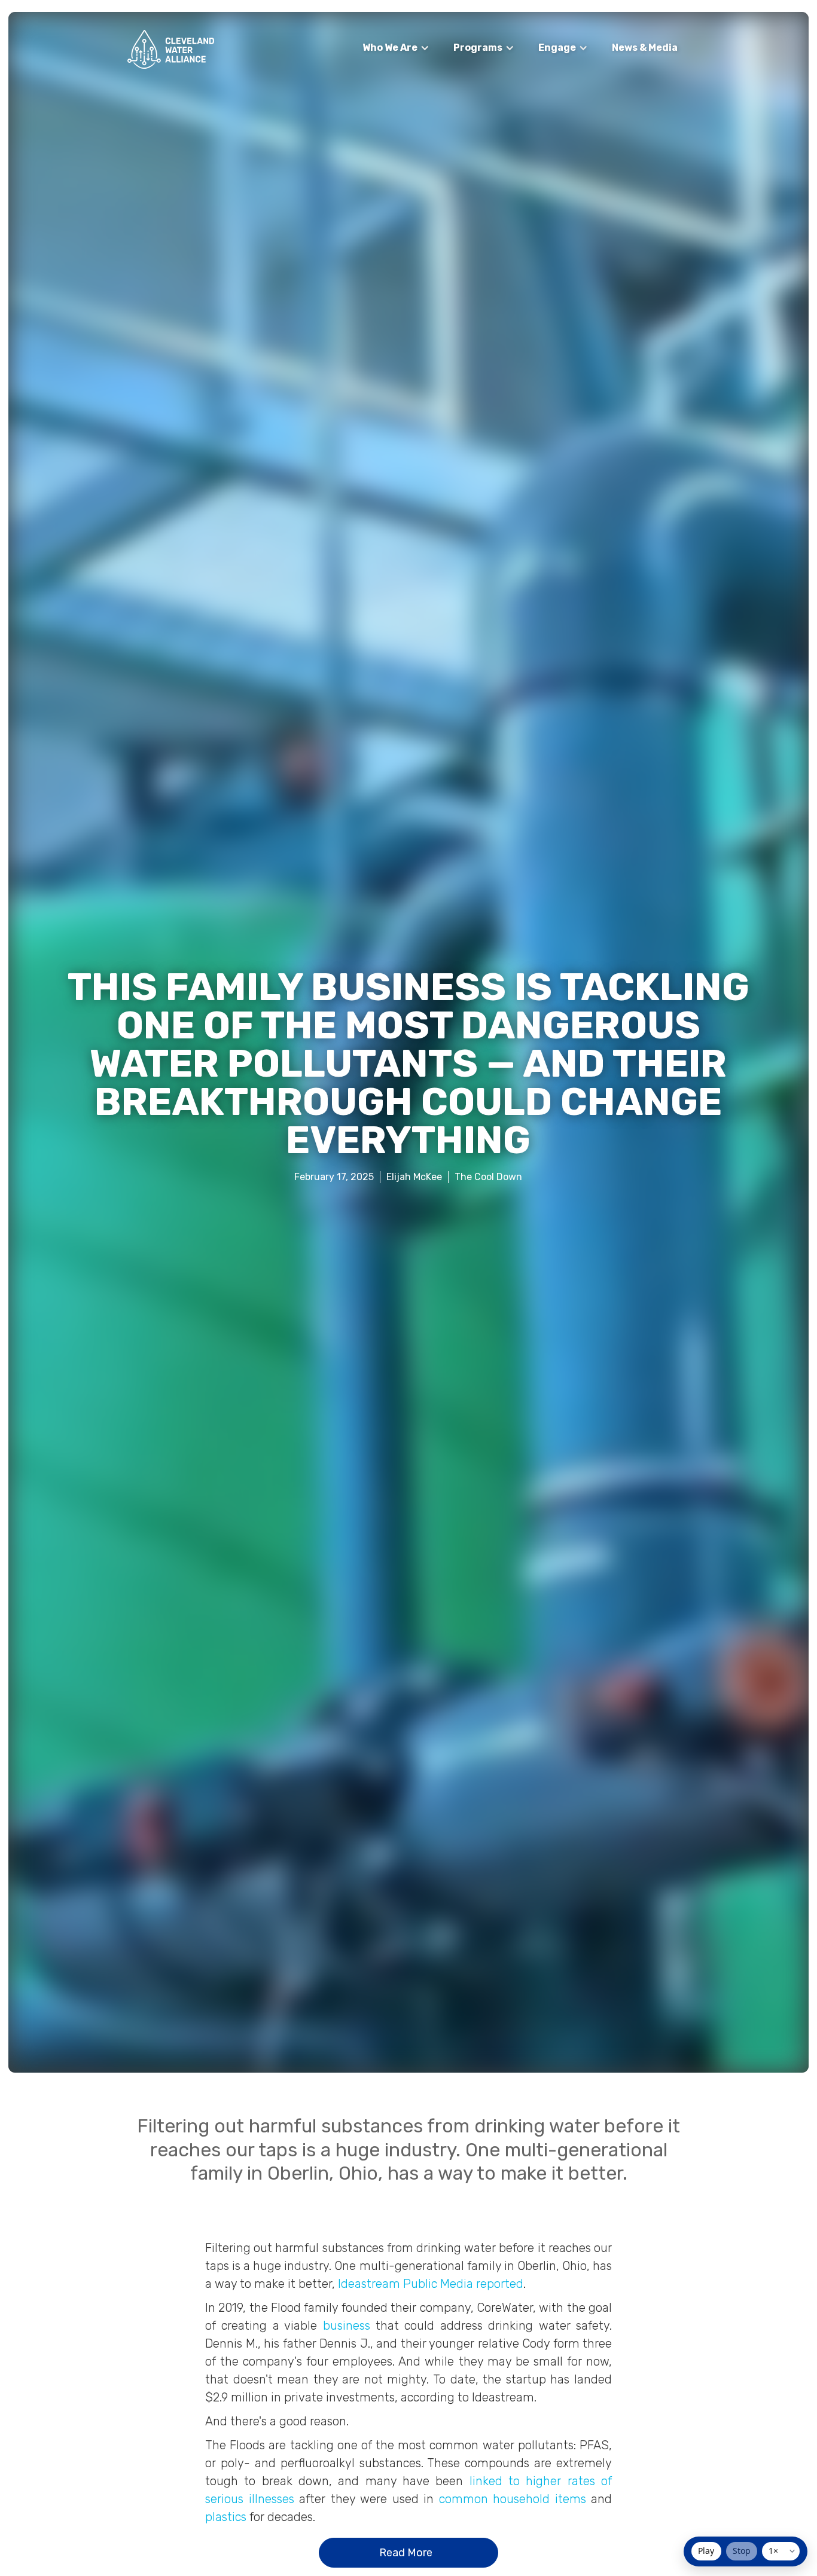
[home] (171, 49)
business (347, 2326)
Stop (742, 2551)
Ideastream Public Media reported (431, 2284)
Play (706, 2551)
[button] (396, 48)
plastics (226, 2517)
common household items (513, 2499)
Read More (406, 2553)
